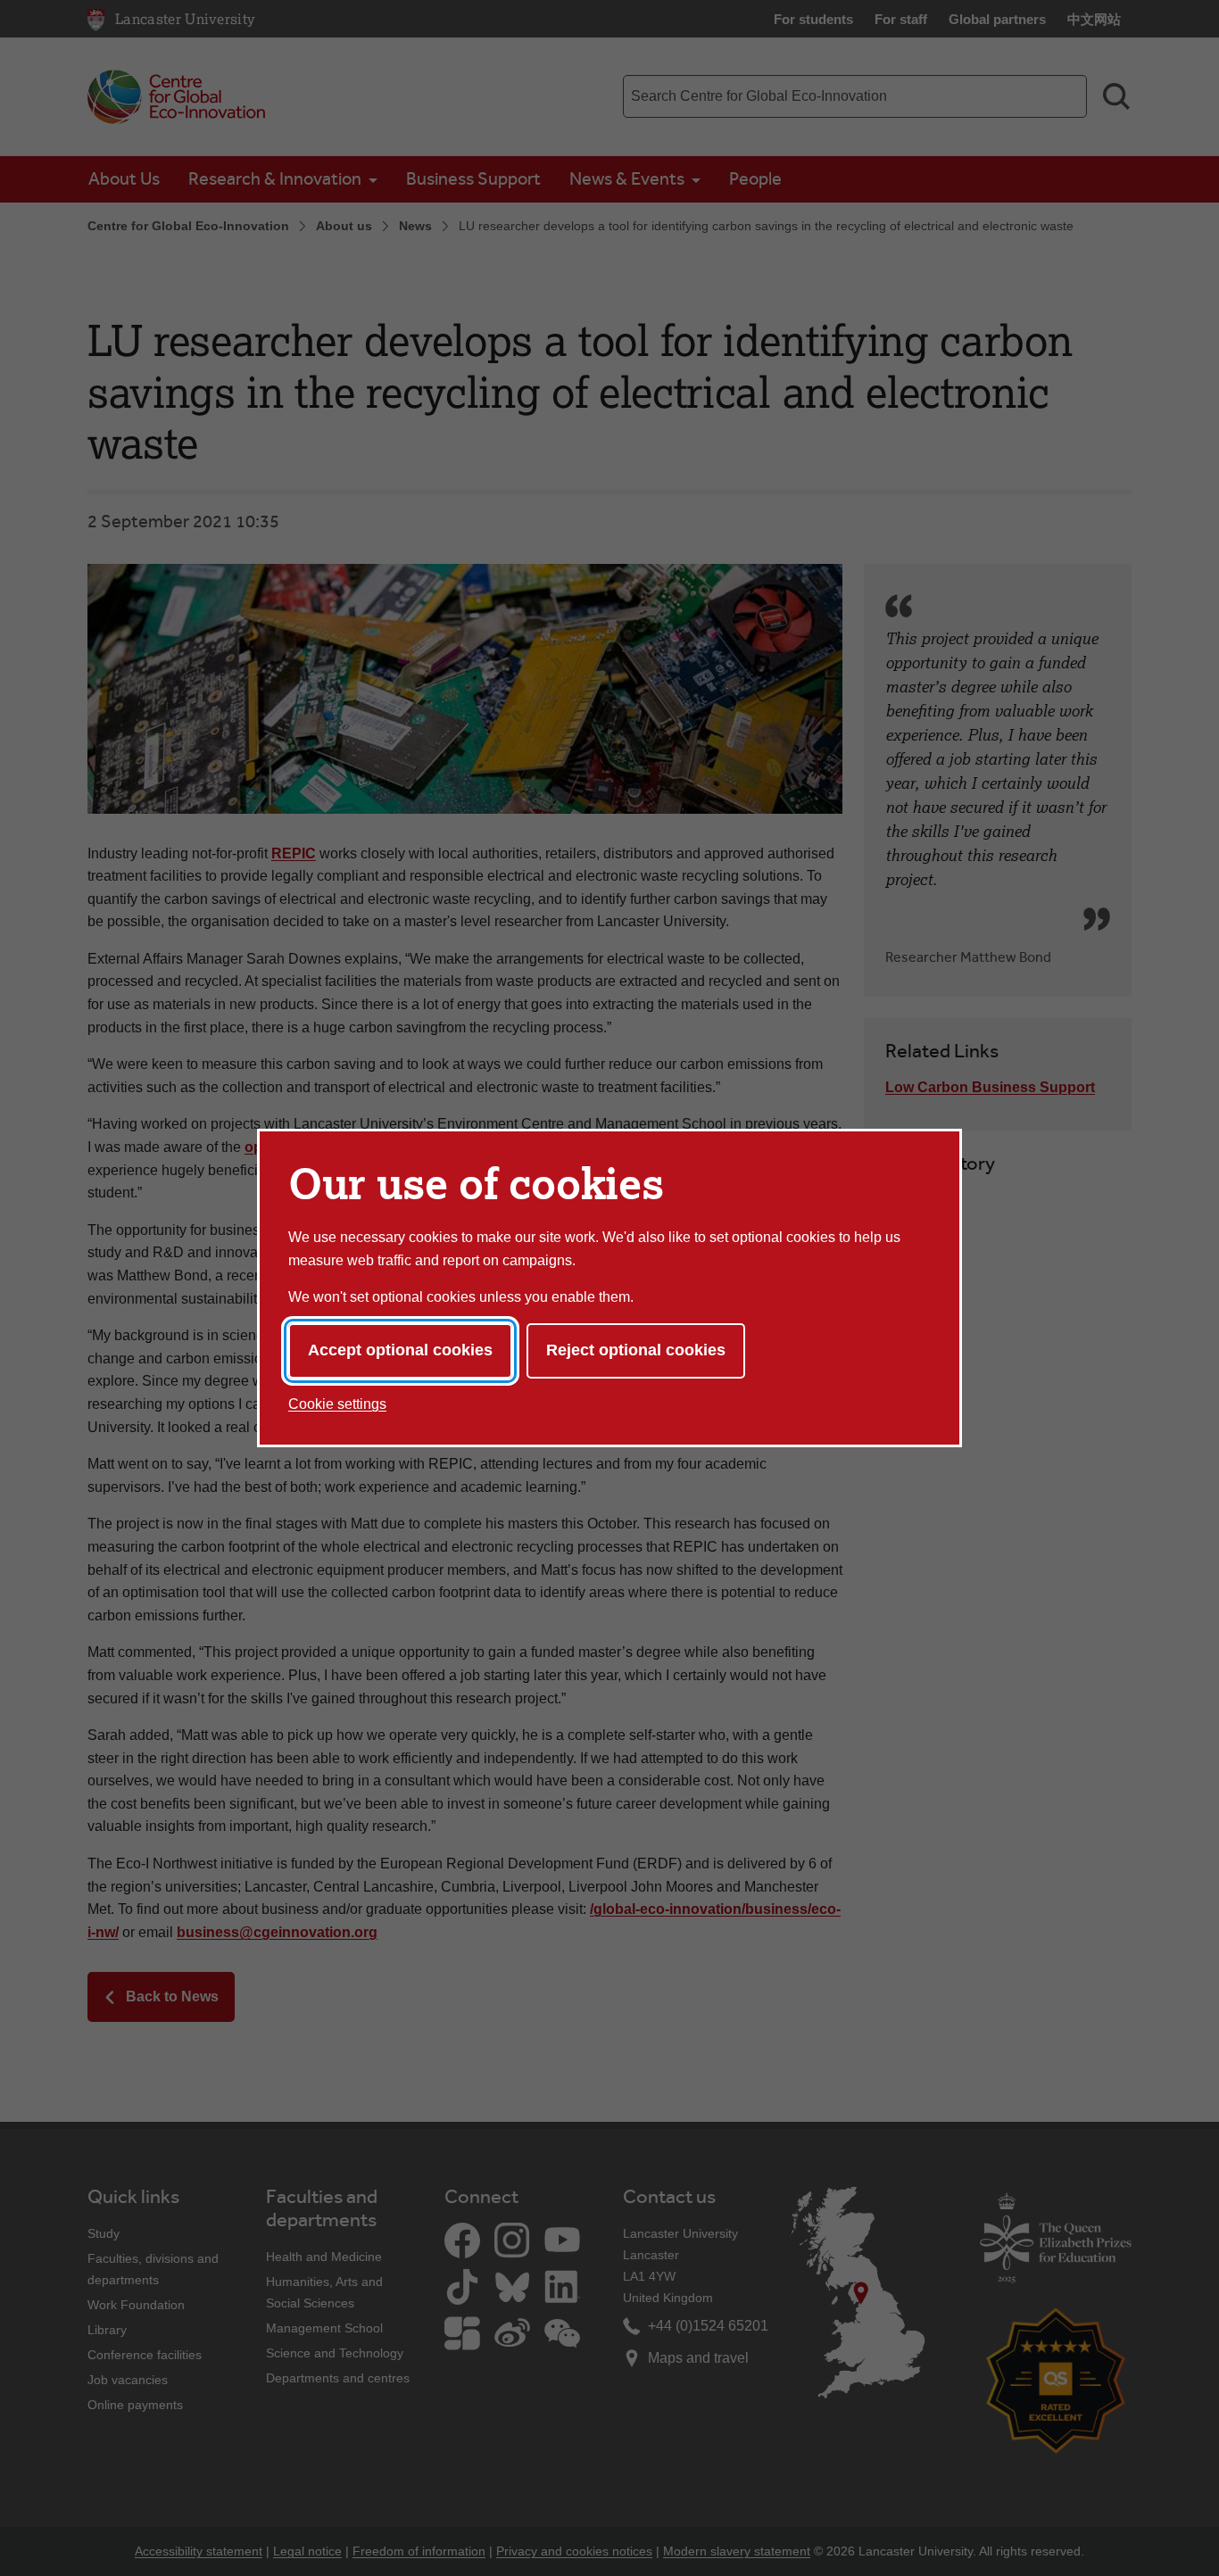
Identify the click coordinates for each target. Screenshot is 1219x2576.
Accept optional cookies (400, 1350)
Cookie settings (337, 1404)
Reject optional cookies (636, 1350)
